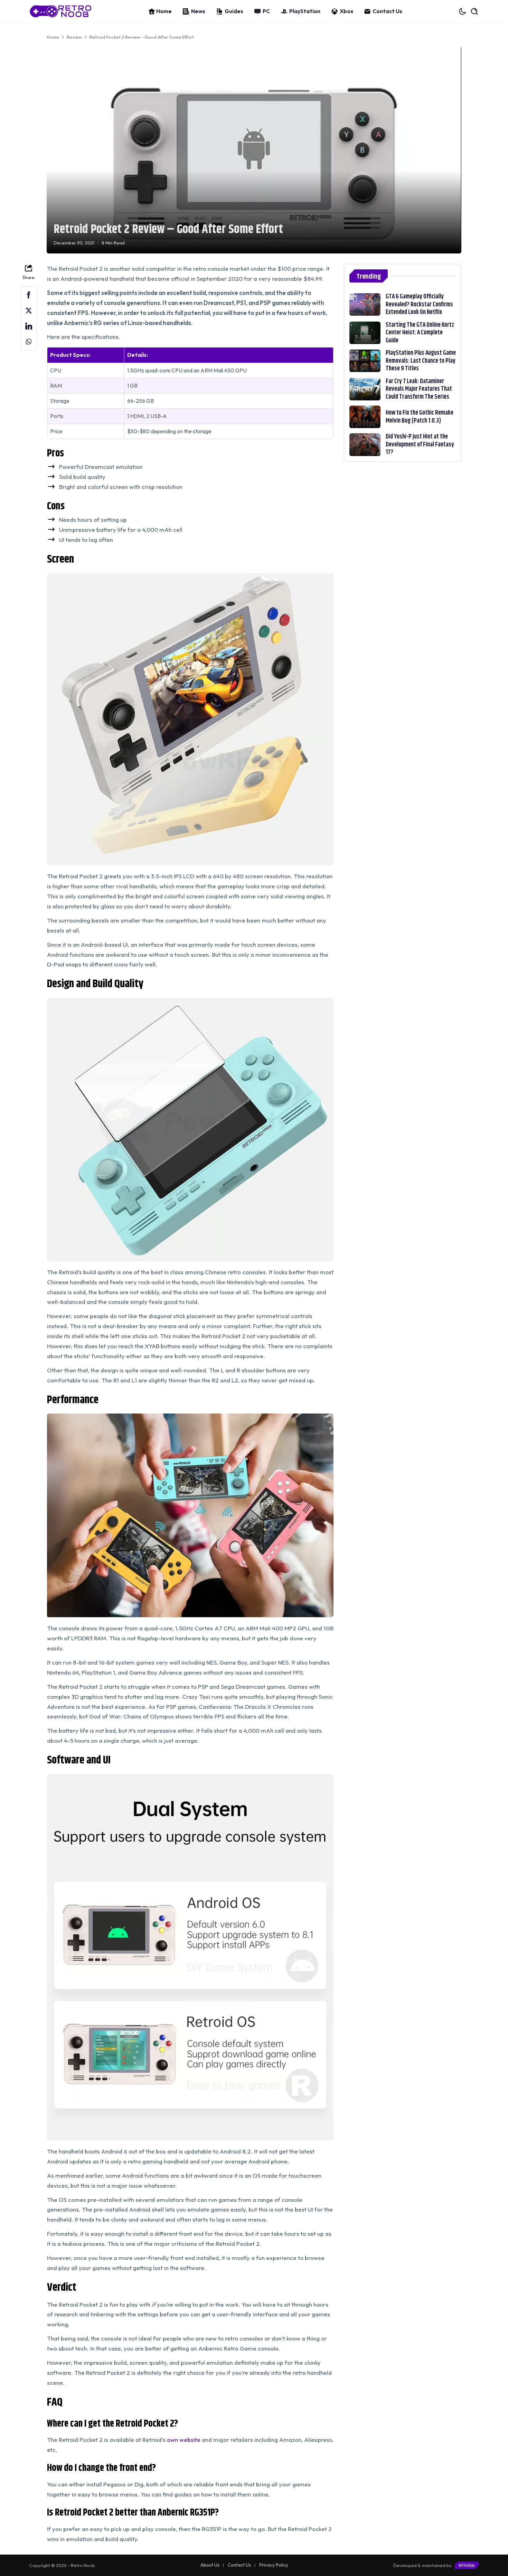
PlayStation (305, 11)
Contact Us (387, 11)
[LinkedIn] (29, 326)
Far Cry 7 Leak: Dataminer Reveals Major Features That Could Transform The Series (419, 389)
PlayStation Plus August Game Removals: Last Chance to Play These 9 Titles (421, 361)
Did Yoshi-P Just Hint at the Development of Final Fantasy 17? (420, 444)
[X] (29, 311)
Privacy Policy (274, 2565)
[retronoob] (60, 11)
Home (164, 11)
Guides (234, 11)
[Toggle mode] (463, 11)
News (198, 11)
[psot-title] (365, 304)
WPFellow (467, 2566)
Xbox (346, 11)
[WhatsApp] (29, 342)
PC (266, 11)
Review (74, 37)
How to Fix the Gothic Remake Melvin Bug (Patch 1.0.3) (420, 417)
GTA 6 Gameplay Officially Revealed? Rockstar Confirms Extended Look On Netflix (419, 304)
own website (184, 2440)
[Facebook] (29, 295)
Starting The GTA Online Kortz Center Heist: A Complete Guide (420, 333)
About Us (210, 2565)
